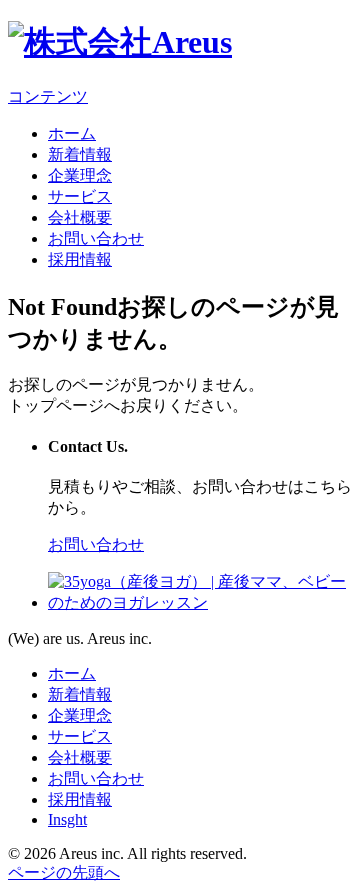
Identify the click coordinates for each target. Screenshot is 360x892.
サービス (80, 196)
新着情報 (80, 154)
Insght (67, 819)
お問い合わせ (96, 238)
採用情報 (80, 259)
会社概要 (80, 217)
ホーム (72, 133)
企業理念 (80, 175)
